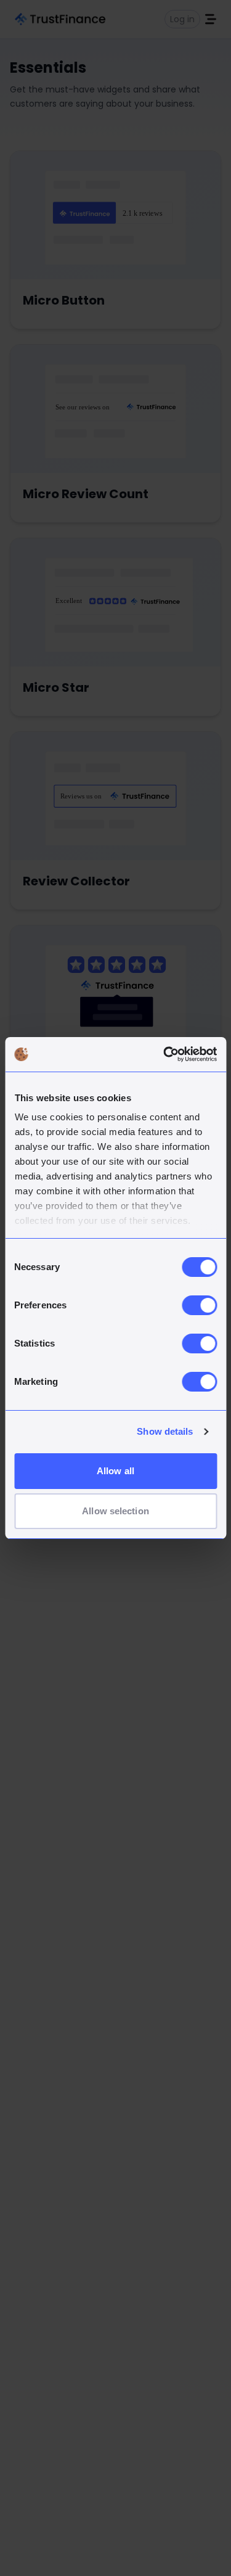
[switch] (199, 1305)
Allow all (115, 1471)
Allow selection (115, 1511)
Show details (165, 1431)
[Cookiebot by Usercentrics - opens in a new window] (164, 1054)
